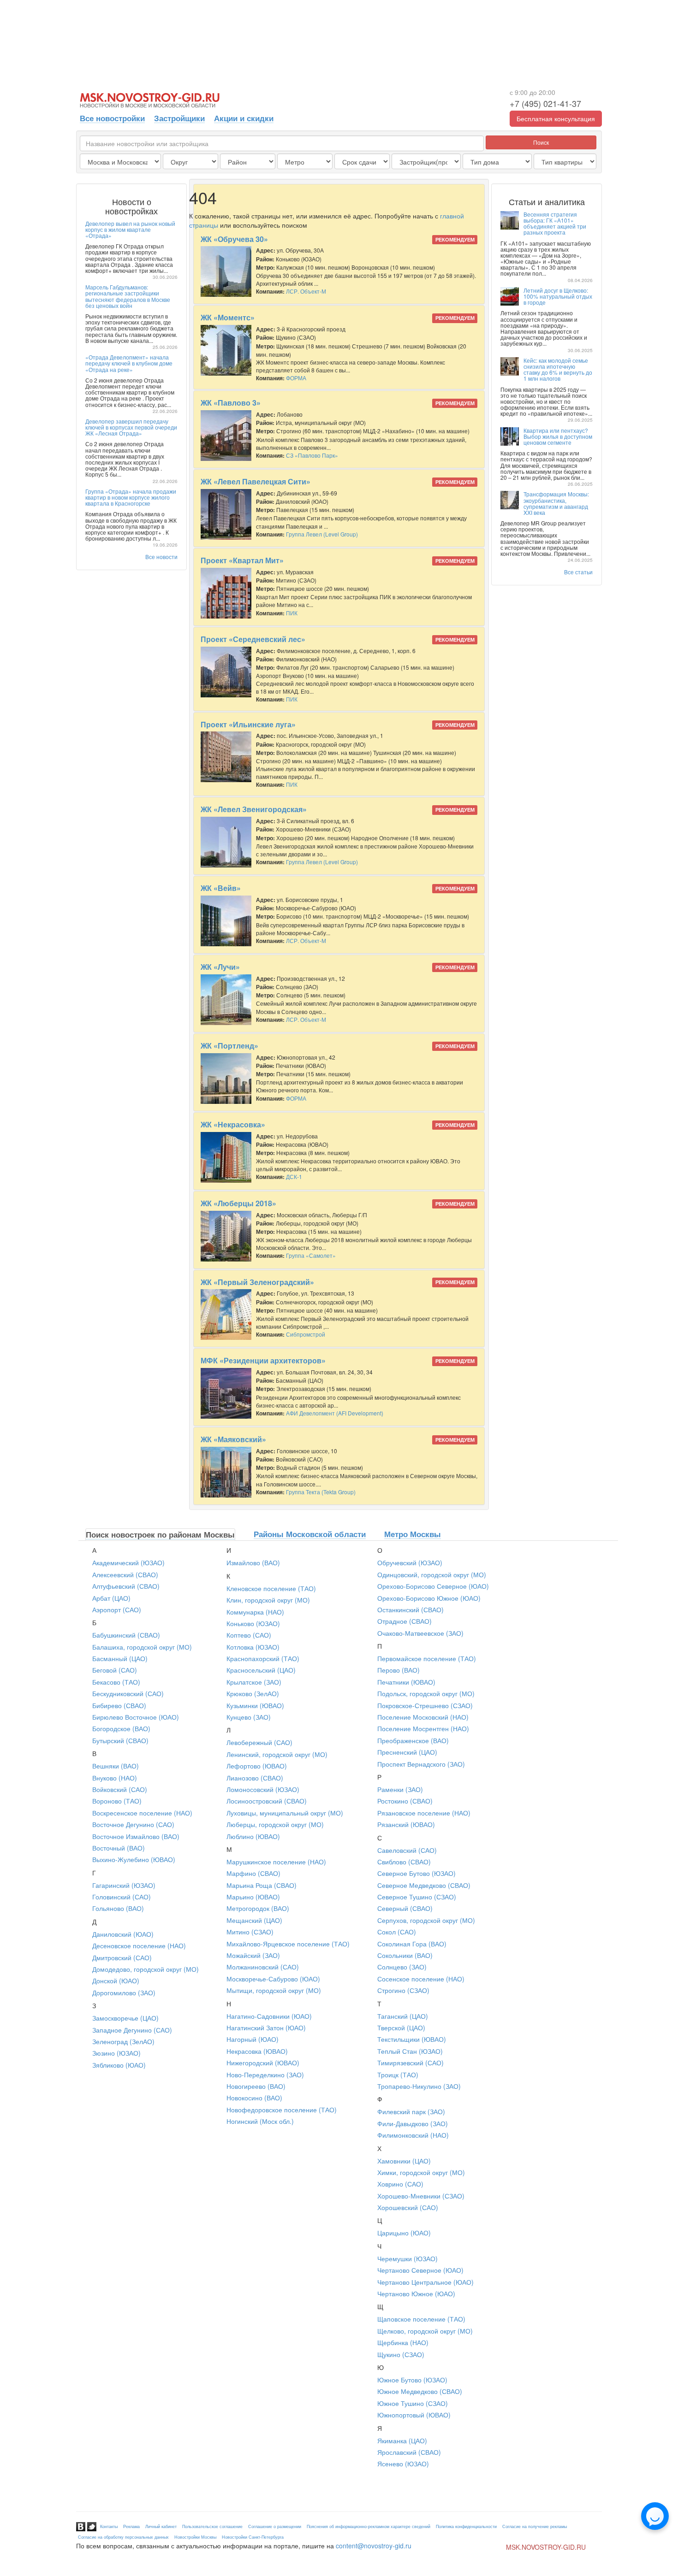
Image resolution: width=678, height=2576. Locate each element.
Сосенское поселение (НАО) (421, 1979)
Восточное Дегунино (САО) (133, 1824)
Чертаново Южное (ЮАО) (416, 2293)
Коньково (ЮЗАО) (253, 1623)
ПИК (292, 613)
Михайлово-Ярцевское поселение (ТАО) (288, 1944)
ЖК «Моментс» (228, 317)
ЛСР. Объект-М (306, 291)
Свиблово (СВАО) (404, 1862)
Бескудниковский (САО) (128, 1693)
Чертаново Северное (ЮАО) (420, 2270)
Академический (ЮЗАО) (128, 1562)
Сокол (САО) (397, 1932)
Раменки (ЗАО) (400, 1789)
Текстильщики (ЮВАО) (412, 2039)
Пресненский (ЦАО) (407, 1752)
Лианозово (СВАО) (255, 1778)
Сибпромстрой (306, 1334)
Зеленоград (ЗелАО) (123, 2041)
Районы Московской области (310, 1534)
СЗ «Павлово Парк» (312, 455)
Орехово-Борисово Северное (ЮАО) (433, 1586)
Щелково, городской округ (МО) (425, 2331)
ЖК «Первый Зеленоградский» (257, 1282)
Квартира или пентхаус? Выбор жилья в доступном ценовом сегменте (558, 436)
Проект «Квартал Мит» (242, 560)
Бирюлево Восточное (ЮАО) (136, 1717)
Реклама (131, 2526)
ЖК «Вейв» (221, 888)
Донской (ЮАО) (116, 1981)
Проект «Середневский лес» (253, 639)
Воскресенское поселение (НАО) (142, 1813)
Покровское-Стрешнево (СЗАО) (425, 1705)
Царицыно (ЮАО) (404, 2233)
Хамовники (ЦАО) (404, 2161)
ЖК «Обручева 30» (234, 239)
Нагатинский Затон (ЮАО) (266, 2028)
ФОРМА (296, 378)
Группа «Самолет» (311, 1255)
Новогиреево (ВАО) (256, 2086)
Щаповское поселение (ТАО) (421, 2319)
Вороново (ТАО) (117, 1801)
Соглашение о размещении (275, 2526)
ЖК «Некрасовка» (233, 1124)
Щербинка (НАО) (403, 2342)
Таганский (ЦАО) (403, 2016)
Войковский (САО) (120, 1789)
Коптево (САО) (249, 1635)
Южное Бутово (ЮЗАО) (412, 2380)
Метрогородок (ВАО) (258, 1908)
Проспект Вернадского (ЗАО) (421, 1764)
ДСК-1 (294, 1176)
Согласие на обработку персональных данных (123, 2537)
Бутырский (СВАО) (120, 1740)
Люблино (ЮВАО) (253, 1836)
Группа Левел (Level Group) (322, 534)
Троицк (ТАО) (398, 2075)
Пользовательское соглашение (212, 2526)
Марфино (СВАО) (253, 1873)
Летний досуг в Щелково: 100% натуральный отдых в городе (558, 296)
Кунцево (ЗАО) (249, 1717)
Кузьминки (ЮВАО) (255, 1705)
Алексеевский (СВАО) (125, 1574)
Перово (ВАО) (398, 1670)
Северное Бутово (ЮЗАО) (416, 1873)
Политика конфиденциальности (466, 2526)
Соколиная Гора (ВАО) (412, 1944)
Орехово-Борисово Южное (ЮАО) (429, 1598)
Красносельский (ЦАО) (261, 1670)
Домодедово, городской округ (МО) (146, 1969)
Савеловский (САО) (407, 1850)
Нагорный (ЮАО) (253, 2039)
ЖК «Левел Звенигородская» (254, 809)
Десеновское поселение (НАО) (139, 1945)
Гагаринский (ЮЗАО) (124, 1885)
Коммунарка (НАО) (255, 1612)
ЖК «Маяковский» (233, 1439)
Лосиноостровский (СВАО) (267, 1801)
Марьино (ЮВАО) (253, 1897)
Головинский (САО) (122, 1897)
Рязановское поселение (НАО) (424, 1813)
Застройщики (179, 118)
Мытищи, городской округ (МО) (274, 1990)
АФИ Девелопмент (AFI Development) (335, 1413)
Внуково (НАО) (115, 1778)
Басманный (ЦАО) (120, 1658)
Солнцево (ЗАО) (402, 1967)
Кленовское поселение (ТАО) (271, 1588)
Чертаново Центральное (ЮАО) (425, 2282)
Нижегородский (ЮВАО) (263, 2063)
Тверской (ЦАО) (401, 2028)
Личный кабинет (161, 2526)
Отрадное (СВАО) (404, 1621)
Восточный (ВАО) (119, 1848)
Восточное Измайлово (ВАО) (136, 1836)
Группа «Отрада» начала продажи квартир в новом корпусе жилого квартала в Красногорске (131, 497)
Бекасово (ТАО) (116, 1682)
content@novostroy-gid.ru (374, 2546)
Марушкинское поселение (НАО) (276, 1862)
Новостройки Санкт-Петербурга (253, 2537)
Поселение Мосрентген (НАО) (423, 1728)
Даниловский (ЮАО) (123, 1934)
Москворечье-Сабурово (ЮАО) (273, 1979)
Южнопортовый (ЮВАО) (414, 2415)
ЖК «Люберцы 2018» (238, 1203)
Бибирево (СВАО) (119, 1705)
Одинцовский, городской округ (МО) (432, 1574)
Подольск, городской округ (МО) (426, 1693)
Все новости (161, 557)
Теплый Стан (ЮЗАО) (410, 2051)
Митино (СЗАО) (250, 1932)
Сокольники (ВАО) (405, 1955)
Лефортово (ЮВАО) (257, 1766)
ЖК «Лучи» (220, 967)
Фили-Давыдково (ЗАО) (413, 2123)
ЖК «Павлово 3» (231, 403)
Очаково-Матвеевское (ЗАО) (420, 1633)
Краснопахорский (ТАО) (263, 1658)
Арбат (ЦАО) (111, 1598)
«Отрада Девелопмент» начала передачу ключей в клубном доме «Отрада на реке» (129, 363)
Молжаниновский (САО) (263, 1967)
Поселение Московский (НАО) (423, 1717)
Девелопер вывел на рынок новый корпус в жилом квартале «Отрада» (130, 229)
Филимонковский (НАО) (413, 2135)
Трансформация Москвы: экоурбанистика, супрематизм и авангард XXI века (556, 503)
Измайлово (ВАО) (253, 1562)
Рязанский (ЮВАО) (406, 1824)
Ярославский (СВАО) (409, 2452)
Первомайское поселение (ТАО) (427, 1658)
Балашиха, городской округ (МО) (142, 1647)
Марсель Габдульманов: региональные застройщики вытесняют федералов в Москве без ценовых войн (128, 296)
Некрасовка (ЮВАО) (257, 2051)
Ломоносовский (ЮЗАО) (263, 1789)
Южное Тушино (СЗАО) (413, 2403)
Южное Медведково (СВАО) (420, 2391)
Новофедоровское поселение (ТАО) (282, 2110)
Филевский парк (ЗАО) (411, 2111)
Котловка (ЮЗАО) (253, 1647)
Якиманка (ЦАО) (402, 2440)
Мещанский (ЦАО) (254, 1920)
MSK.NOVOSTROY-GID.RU (546, 2547)
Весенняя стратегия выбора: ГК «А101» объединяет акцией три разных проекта (555, 223)
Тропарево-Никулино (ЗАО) (419, 2086)
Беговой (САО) (115, 1670)
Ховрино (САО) (400, 2184)
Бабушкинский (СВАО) (126, 1635)
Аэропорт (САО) (117, 1609)
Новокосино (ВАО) (254, 2098)
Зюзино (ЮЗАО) (116, 2053)
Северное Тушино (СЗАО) (417, 1897)
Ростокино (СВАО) (405, 1801)
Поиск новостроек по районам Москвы (160, 1534)
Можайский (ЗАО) (253, 1955)
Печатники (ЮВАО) (406, 1682)
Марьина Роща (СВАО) (262, 1885)
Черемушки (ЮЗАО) (407, 2258)
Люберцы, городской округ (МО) (275, 1824)
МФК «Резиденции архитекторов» (263, 1360)
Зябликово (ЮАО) (119, 2065)
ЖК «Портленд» (229, 1046)
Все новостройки (112, 118)
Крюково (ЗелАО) (253, 1693)
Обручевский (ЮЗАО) (410, 1562)
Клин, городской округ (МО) (268, 1600)
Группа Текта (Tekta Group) (321, 1492)
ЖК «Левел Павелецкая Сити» (256, 481)
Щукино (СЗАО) (401, 2354)
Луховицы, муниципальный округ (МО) (285, 1813)
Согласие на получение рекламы (535, 2526)
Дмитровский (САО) (122, 1957)
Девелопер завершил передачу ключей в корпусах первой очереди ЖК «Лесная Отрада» (131, 427)
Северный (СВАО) (405, 1908)
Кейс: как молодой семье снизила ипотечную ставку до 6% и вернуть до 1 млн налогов (558, 369)
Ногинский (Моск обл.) (260, 2121)
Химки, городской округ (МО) (421, 2172)
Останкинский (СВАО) (410, 1609)
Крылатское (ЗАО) (254, 1682)
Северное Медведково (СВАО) (424, 1885)
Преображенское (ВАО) (413, 1740)
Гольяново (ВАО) (118, 1908)
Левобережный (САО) (259, 1742)
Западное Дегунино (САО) (132, 2030)
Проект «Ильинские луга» (248, 724)
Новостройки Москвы (195, 2537)
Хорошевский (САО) (408, 2207)
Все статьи (578, 572)
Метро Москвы (413, 1534)
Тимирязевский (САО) (410, 2063)
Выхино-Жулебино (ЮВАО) (134, 1859)
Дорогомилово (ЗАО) (124, 1992)
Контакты (109, 2526)
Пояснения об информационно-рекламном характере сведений (369, 2526)
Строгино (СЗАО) (403, 1990)
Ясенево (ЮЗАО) (403, 2464)
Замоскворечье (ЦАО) (125, 2018)
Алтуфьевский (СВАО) (126, 1586)
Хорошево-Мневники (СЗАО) (421, 2196)
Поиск (541, 142)
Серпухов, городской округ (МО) (426, 1920)
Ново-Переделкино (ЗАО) (265, 2075)
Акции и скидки (244, 118)
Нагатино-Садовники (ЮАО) (269, 2016)
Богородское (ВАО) (121, 1728)
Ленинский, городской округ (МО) (277, 1754)
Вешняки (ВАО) (116, 1766)
